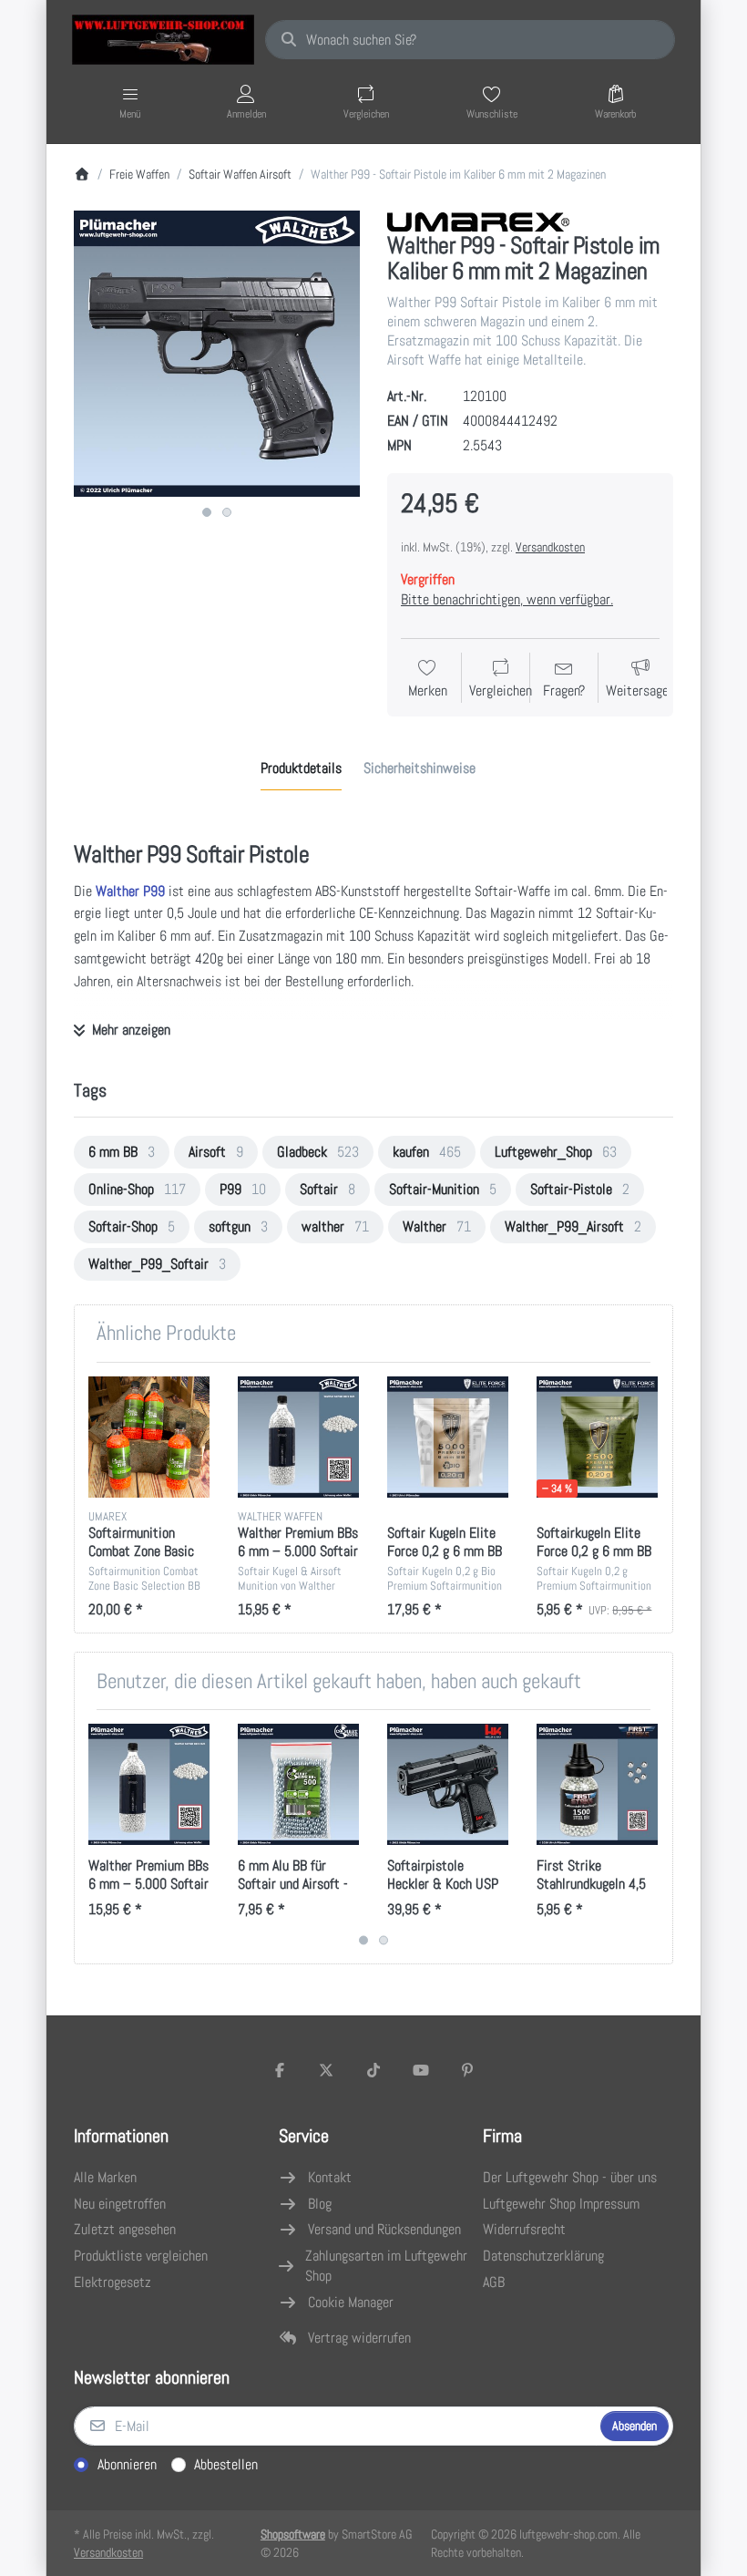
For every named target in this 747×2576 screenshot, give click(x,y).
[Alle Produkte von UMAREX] (478, 220)
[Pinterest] (467, 2070)
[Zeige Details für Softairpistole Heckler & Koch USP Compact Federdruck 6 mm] (448, 1784)
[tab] (301, 768)
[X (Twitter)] (327, 2070)
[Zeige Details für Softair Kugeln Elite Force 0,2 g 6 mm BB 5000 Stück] (448, 1437)
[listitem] (217, 354)
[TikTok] (373, 2070)
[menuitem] (122, 1152)
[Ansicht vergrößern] (217, 354)
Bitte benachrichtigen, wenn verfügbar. (507, 599)
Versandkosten (550, 547)
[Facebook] (280, 2070)
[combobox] (470, 40)
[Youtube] (421, 2070)
